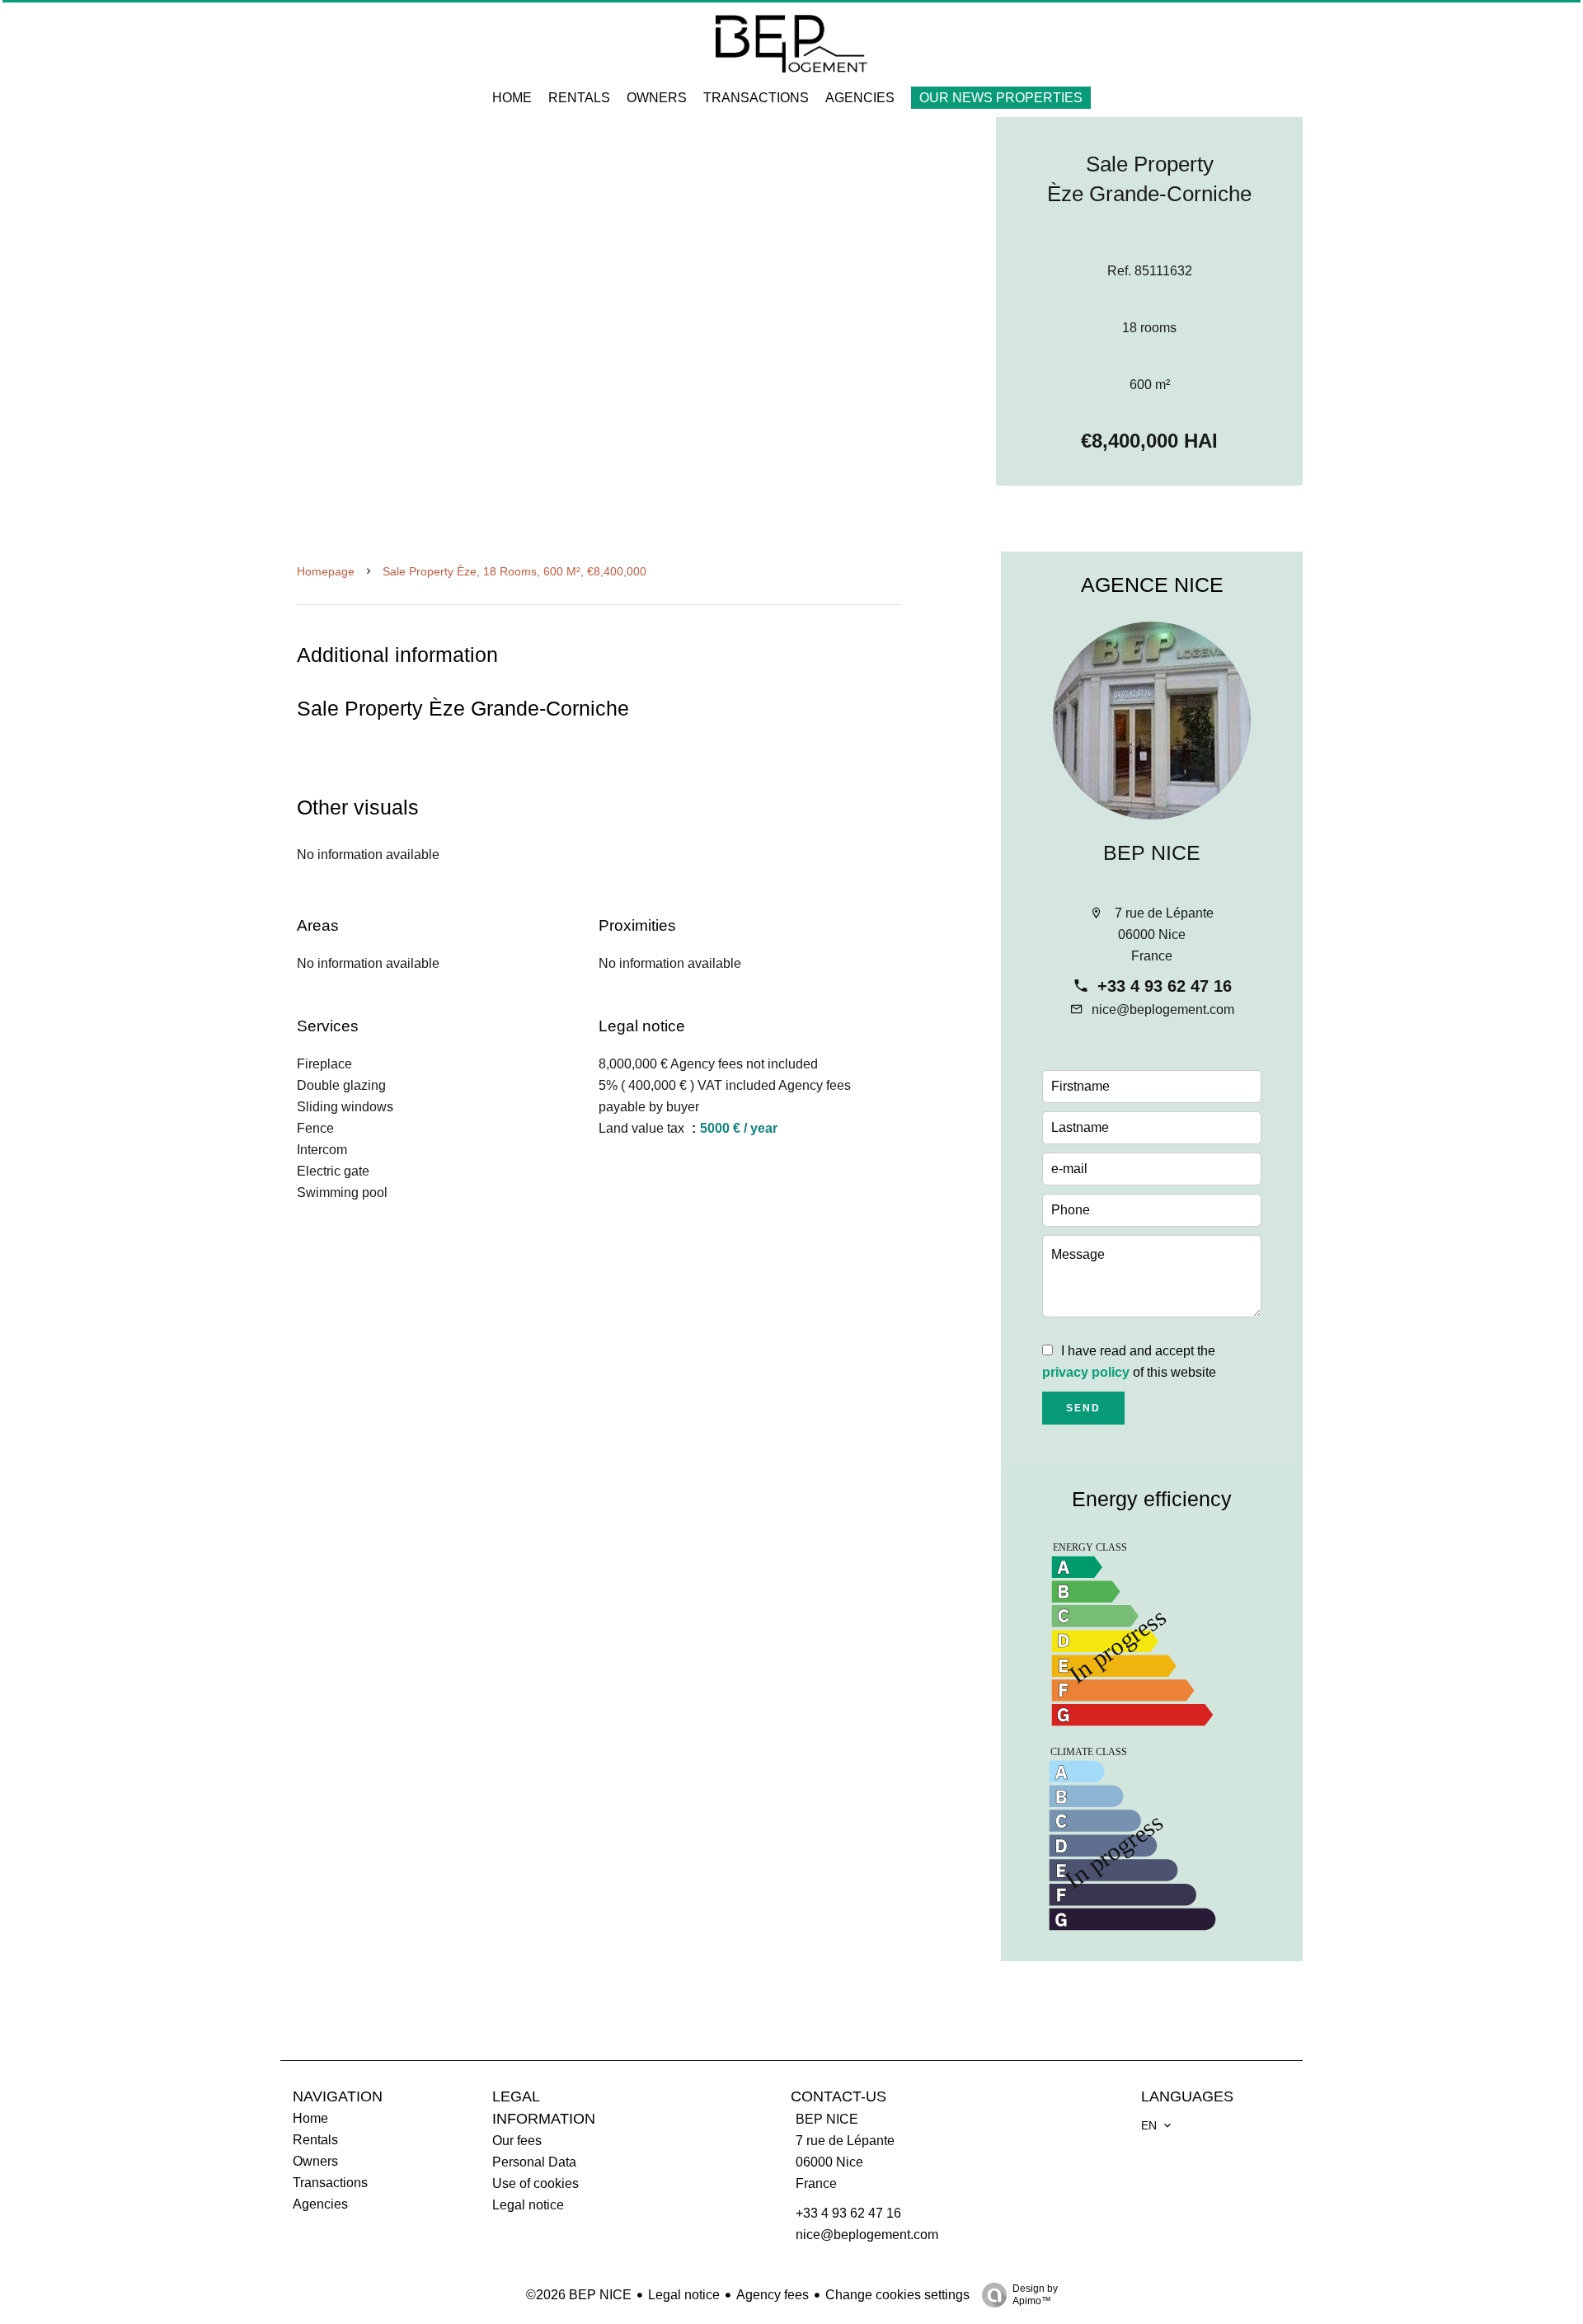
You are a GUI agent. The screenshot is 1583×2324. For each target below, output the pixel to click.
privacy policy (1086, 1372)
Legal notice (684, 2295)
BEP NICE (1152, 852)
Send (1083, 1408)
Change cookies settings (897, 2295)
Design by (1035, 2295)
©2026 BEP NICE (579, 2295)
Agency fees (773, 2295)
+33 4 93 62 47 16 (1165, 986)
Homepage (326, 571)
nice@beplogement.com (1163, 1009)
